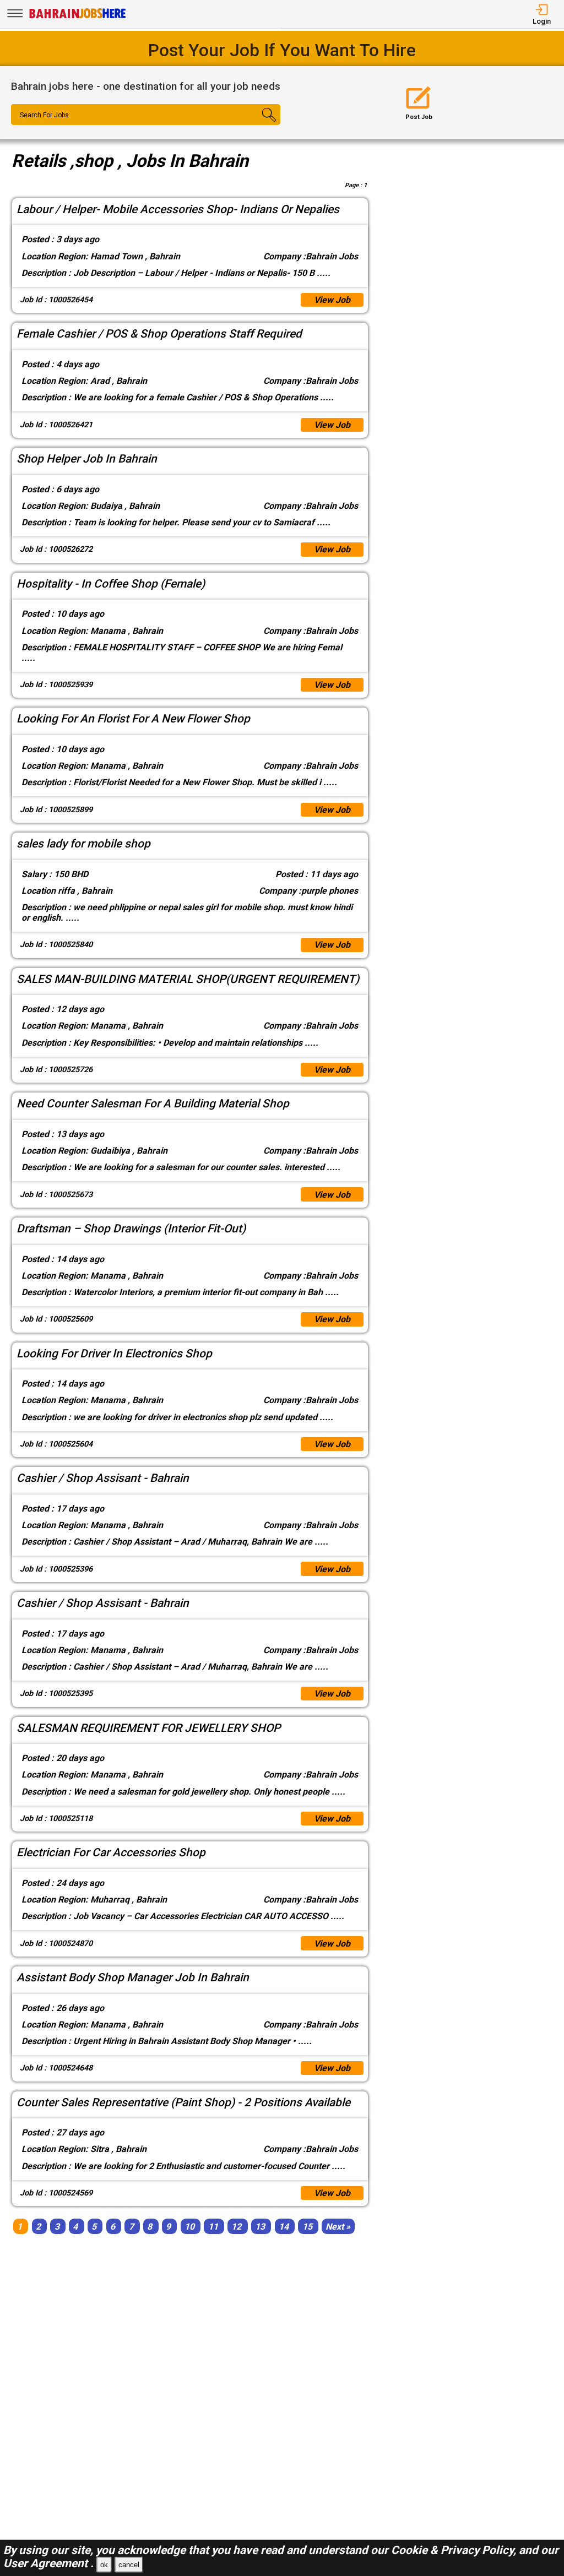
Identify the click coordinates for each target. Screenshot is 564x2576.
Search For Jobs (44, 115)
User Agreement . (48, 2563)
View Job (332, 300)
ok (104, 2565)
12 (236, 2226)
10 (189, 2226)
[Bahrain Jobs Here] (78, 17)
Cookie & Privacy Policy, (455, 2550)
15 (307, 2226)
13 (260, 2226)
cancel (129, 2565)
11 (213, 2226)
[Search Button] (258, 124)
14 (284, 2226)
